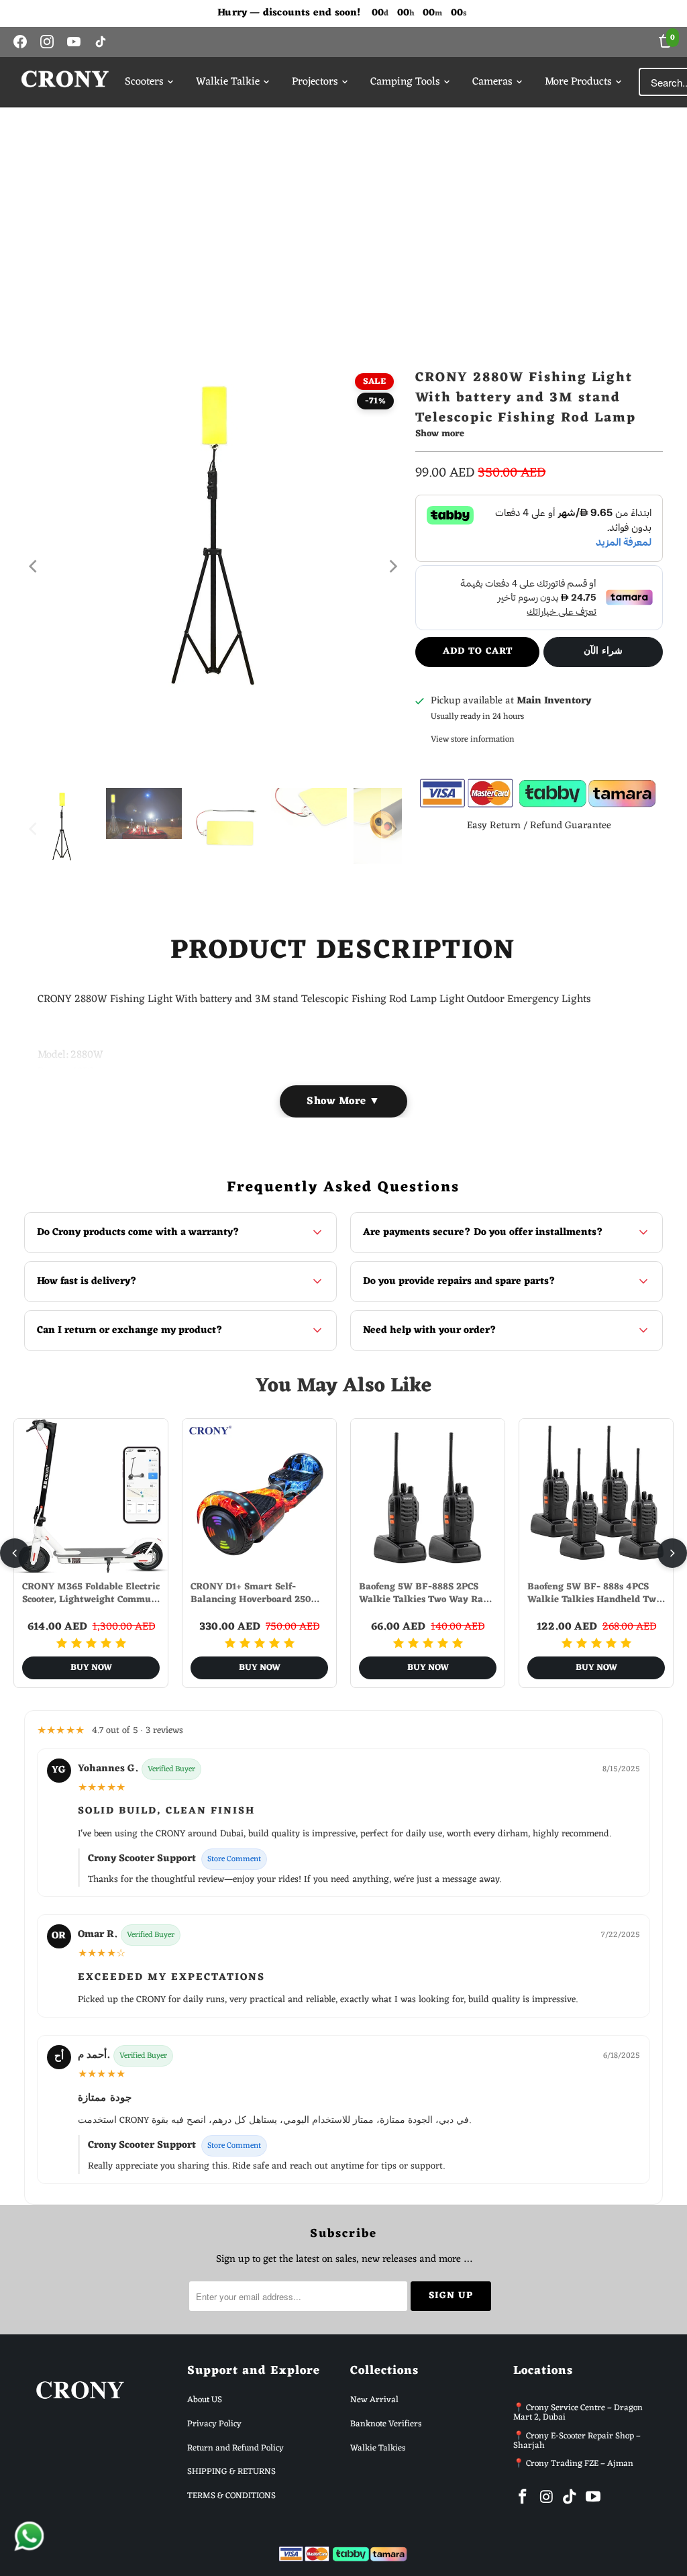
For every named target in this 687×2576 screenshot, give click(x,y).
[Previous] (34, 566)
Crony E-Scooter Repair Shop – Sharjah (577, 2441)
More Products (578, 82)
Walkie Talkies (378, 2448)
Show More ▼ (343, 1101)
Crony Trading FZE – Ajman (580, 2464)
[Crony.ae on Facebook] (523, 2498)
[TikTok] (101, 42)
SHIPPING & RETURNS (231, 2472)
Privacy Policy (214, 2424)
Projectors (315, 82)
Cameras (492, 82)
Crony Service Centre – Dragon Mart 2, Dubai (578, 2413)
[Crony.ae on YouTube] (593, 2498)
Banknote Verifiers (386, 2424)
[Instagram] (47, 42)
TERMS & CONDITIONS (231, 2496)
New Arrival (374, 2400)
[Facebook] (20, 42)
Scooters (144, 82)
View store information (473, 739)
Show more (440, 435)
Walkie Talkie (228, 82)
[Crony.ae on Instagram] (547, 2498)
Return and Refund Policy (235, 2448)
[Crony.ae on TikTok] (570, 2498)
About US (205, 2400)
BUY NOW (91, 1668)
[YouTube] (74, 42)
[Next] (392, 566)
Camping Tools (405, 82)
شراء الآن (603, 651)
